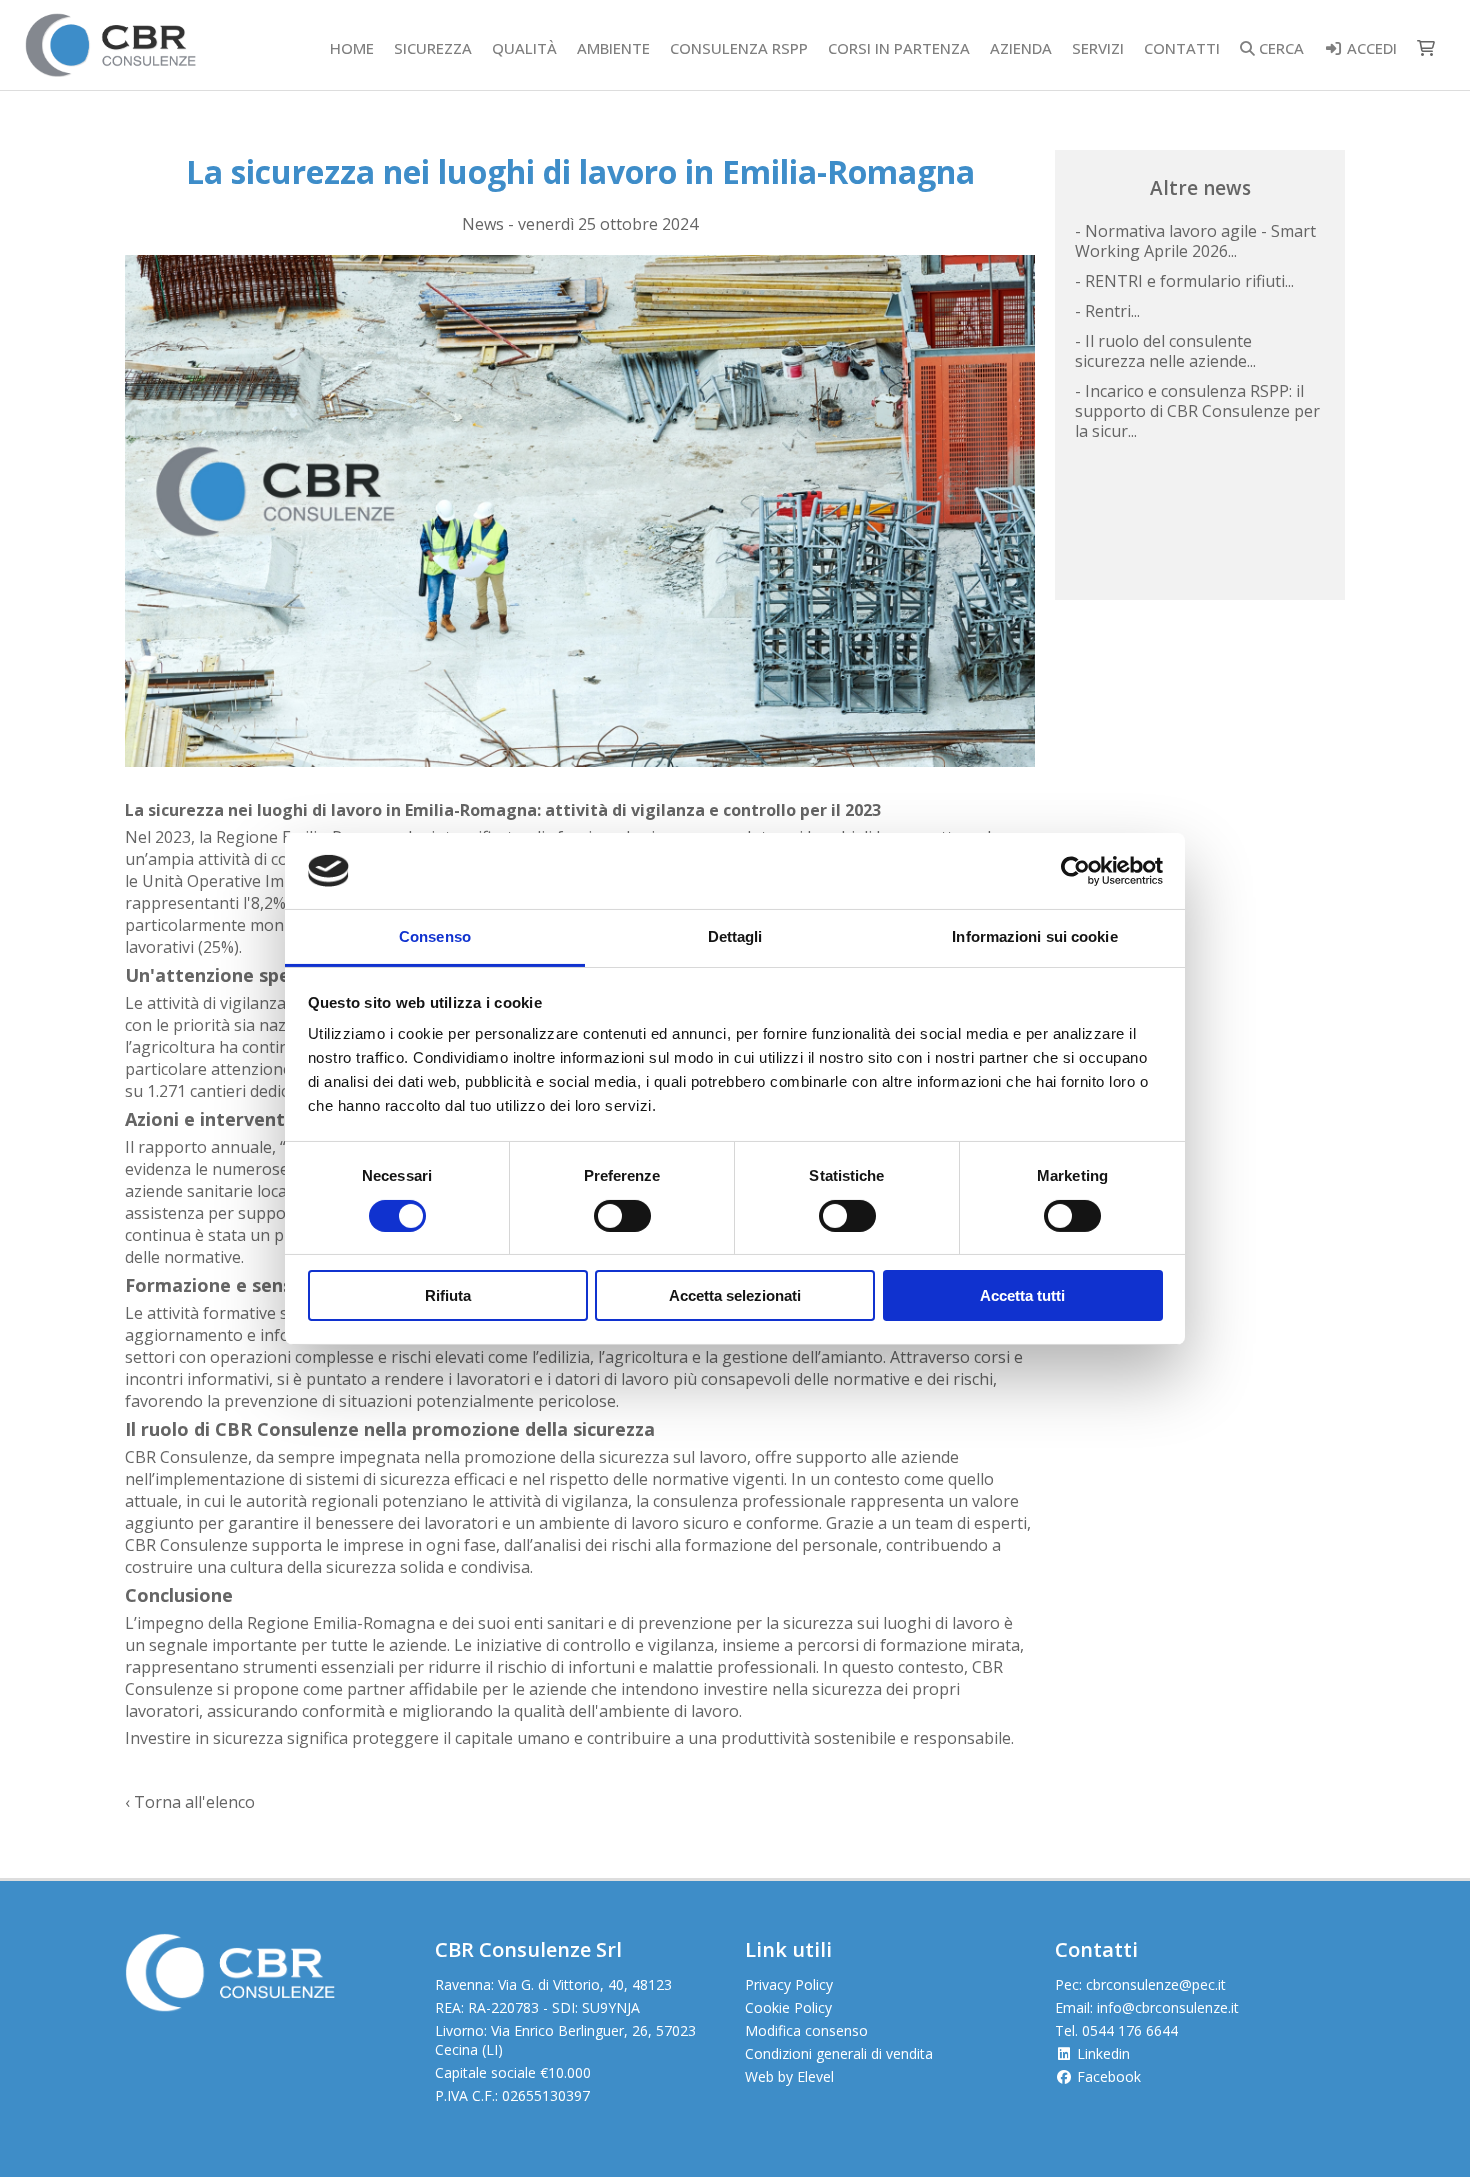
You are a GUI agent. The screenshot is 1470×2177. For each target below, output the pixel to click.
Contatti (1182, 48)
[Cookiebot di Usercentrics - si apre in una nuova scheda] (1075, 871)
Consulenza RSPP (739, 48)
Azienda (1021, 48)
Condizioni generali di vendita (839, 2053)
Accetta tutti (1022, 1295)
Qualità (524, 48)
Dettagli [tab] (735, 936)
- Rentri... (1107, 311)
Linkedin (1101, 2053)
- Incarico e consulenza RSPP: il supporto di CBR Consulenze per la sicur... (1197, 411)
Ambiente (613, 48)
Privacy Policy (789, 1984)
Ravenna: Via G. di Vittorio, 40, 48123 (553, 1984)
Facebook (1107, 2076)
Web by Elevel (789, 2076)
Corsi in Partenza (899, 48)
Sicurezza (433, 48)
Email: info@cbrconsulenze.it (1147, 2007)
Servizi (1098, 48)
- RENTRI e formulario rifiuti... (1184, 281)
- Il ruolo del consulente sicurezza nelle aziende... (1165, 351)
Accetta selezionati (735, 1295)
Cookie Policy (788, 2007)
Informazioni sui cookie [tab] (1034, 936)
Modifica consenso (806, 2030)
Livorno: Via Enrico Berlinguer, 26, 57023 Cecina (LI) (565, 2040)
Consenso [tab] (435, 936)
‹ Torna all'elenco (190, 1802)
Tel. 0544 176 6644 (1116, 2030)
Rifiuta (448, 1295)
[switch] (622, 1216)
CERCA (1279, 48)
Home (352, 48)
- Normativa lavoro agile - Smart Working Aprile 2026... (1195, 241)
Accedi (1370, 48)
